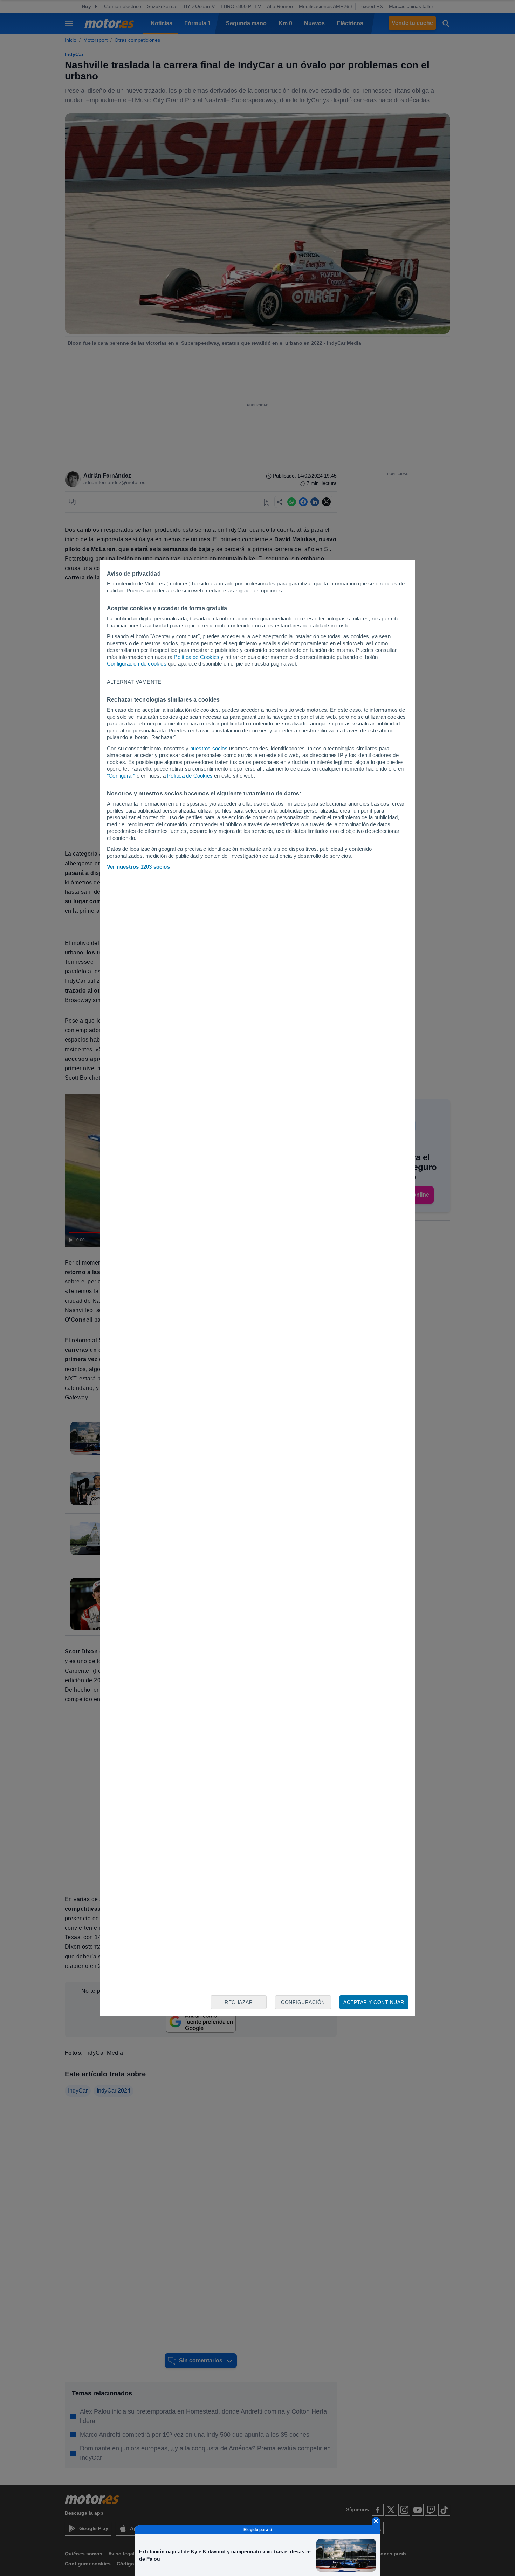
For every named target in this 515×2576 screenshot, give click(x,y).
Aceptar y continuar (374, 2002)
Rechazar (239, 2002)
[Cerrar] (376, 2521)
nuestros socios (209, 748)
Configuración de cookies (137, 664)
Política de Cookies (197, 657)
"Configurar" (121, 776)
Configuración (303, 2002)
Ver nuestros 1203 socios (138, 867)
